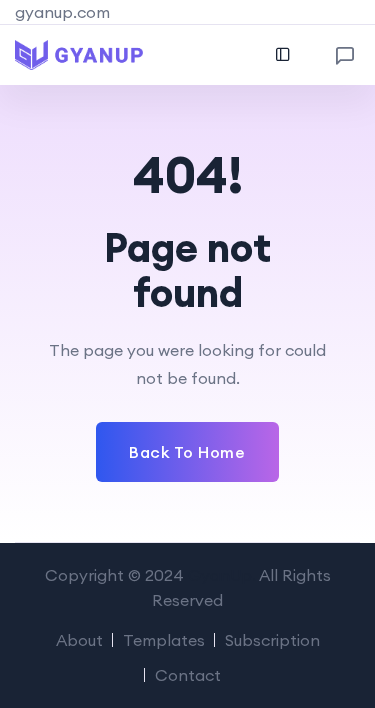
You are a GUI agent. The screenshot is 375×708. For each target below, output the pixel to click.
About (79, 640)
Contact (188, 675)
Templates (164, 640)
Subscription (272, 640)
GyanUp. (222, 575)
